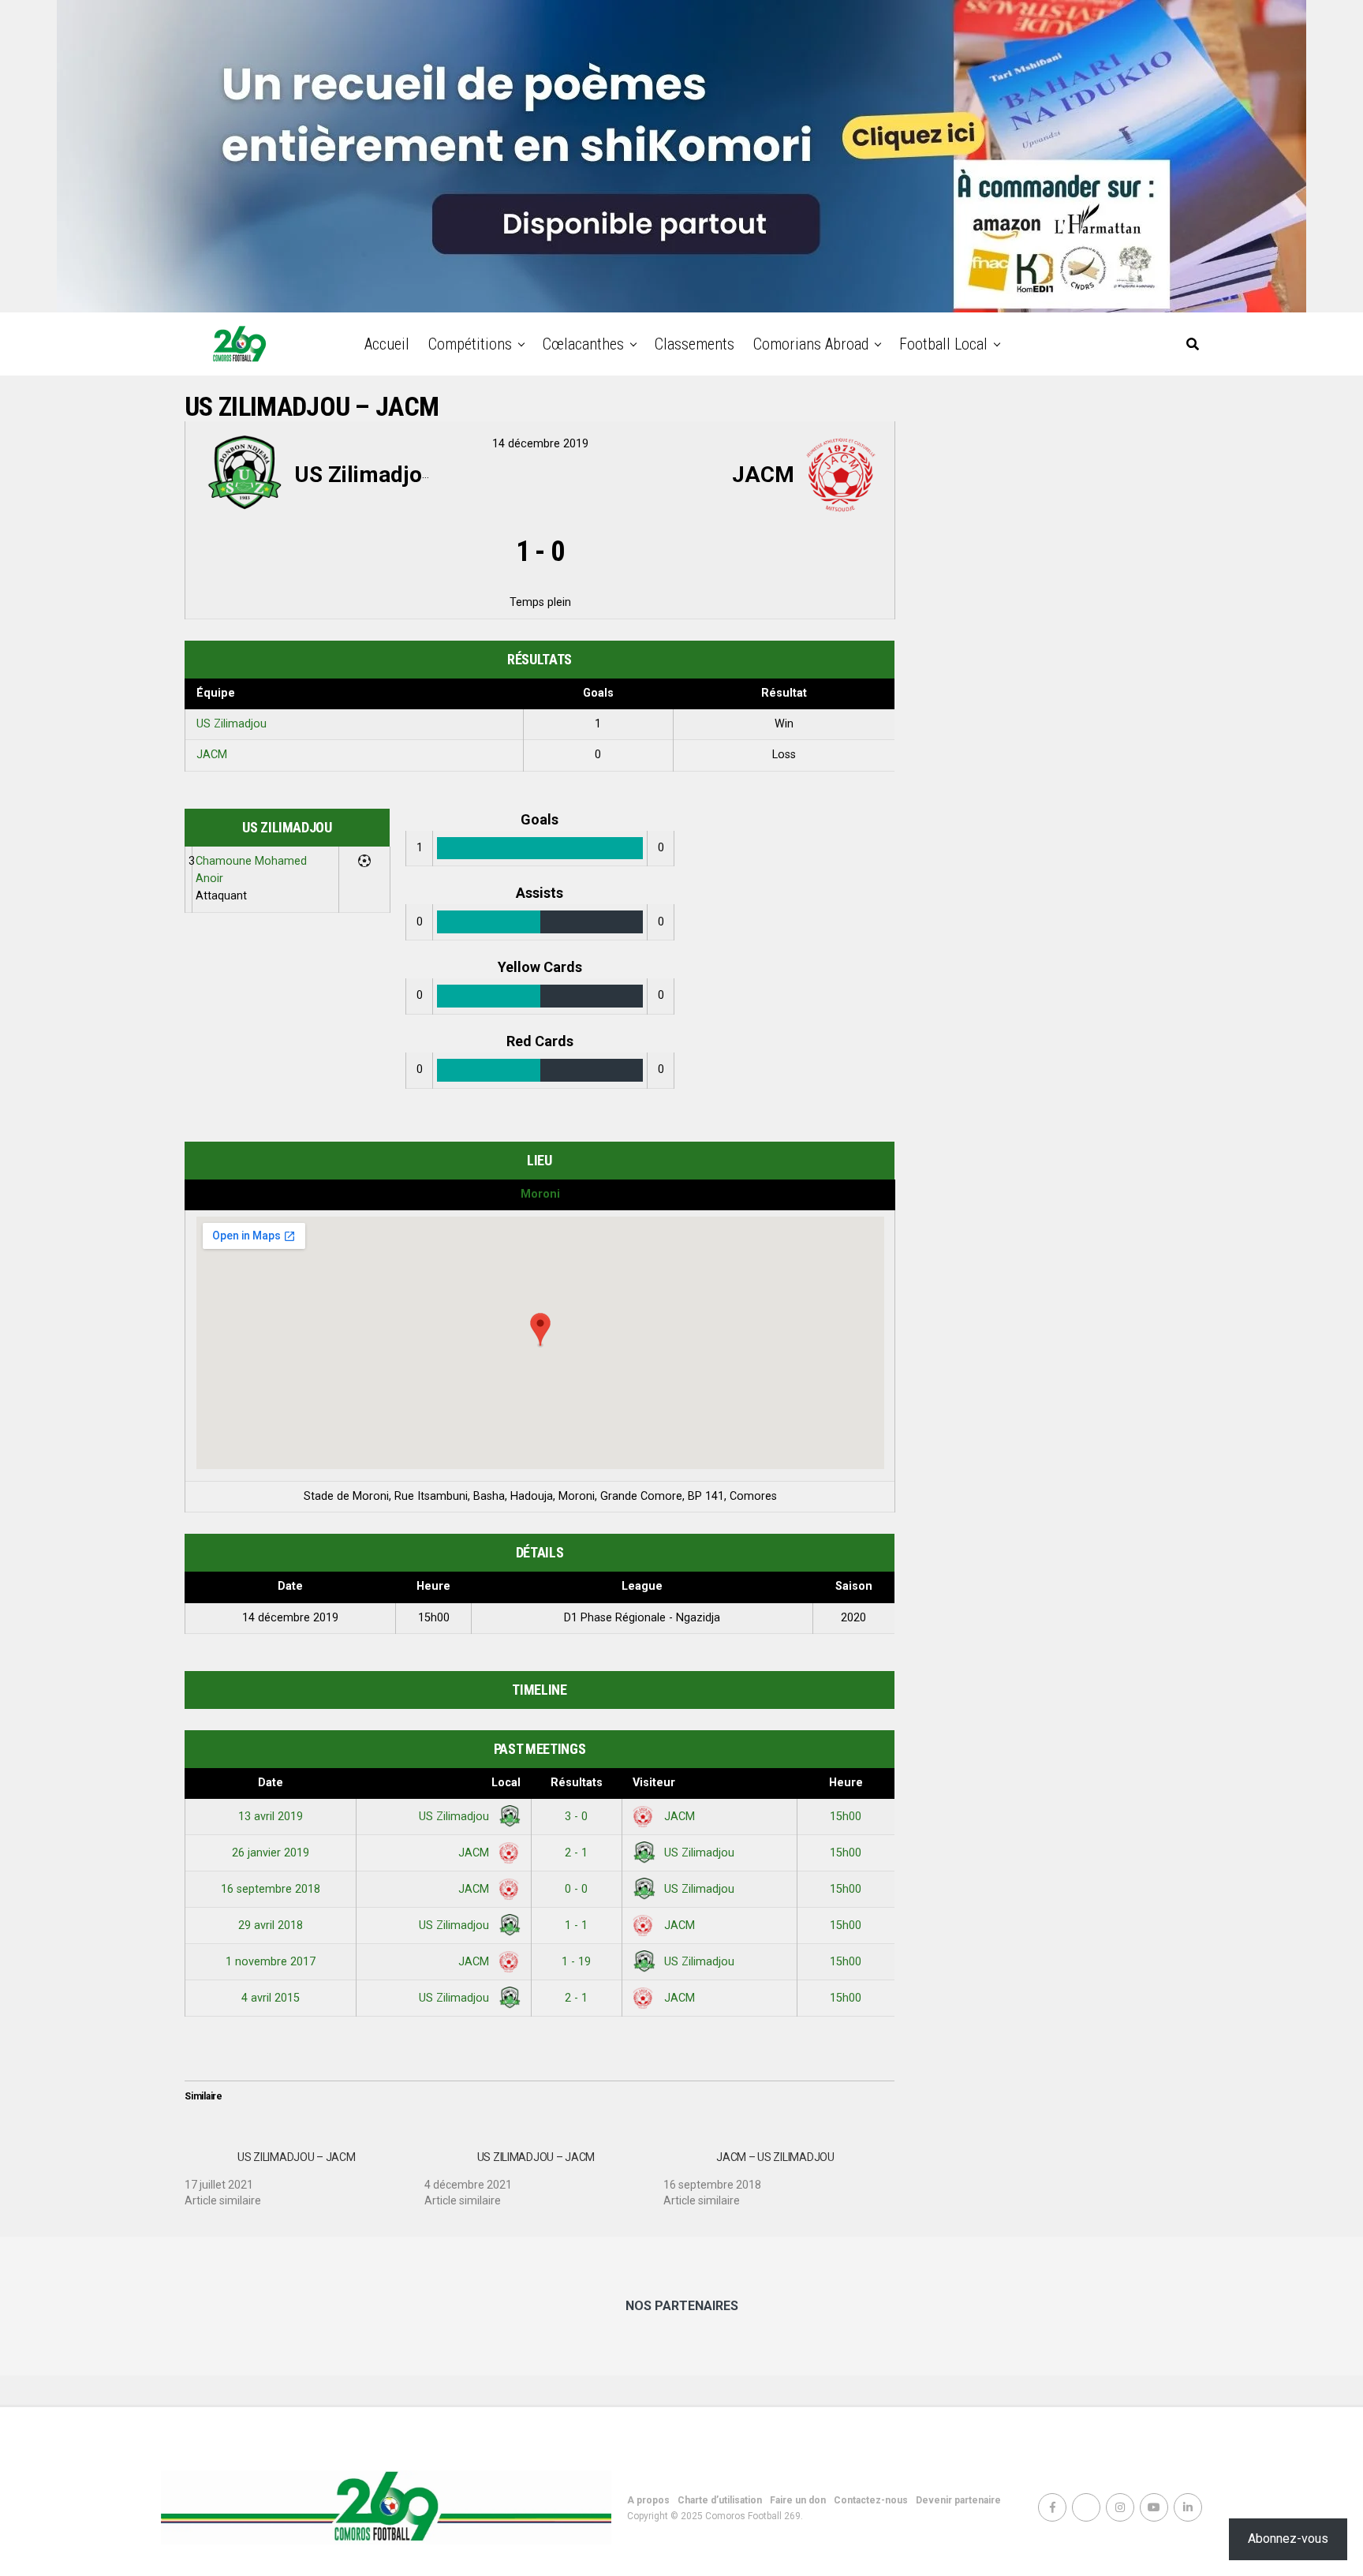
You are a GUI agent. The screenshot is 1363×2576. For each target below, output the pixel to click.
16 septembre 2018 (271, 1889)
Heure (846, 1783)
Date (271, 1783)
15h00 (846, 1817)
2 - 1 (576, 1853)
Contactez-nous (871, 2500)
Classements (695, 344)
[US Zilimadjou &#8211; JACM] (304, 2173)
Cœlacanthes (583, 344)
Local (506, 1783)
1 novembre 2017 (271, 1962)
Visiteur (654, 1783)
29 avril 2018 (271, 1925)
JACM (212, 755)
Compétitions (470, 344)
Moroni (540, 1194)
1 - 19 (576, 1962)
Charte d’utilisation (720, 2500)
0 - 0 (576, 1889)
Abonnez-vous (1288, 2539)
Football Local (943, 344)
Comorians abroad (811, 344)
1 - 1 (576, 1925)
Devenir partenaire (958, 2500)
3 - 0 (576, 1817)
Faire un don (798, 2500)
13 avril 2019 (271, 1817)
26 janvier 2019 (271, 1853)
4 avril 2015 (271, 1998)
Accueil (387, 344)
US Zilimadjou (232, 724)
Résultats (577, 1783)
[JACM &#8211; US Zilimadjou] (783, 2173)
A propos (648, 2500)
